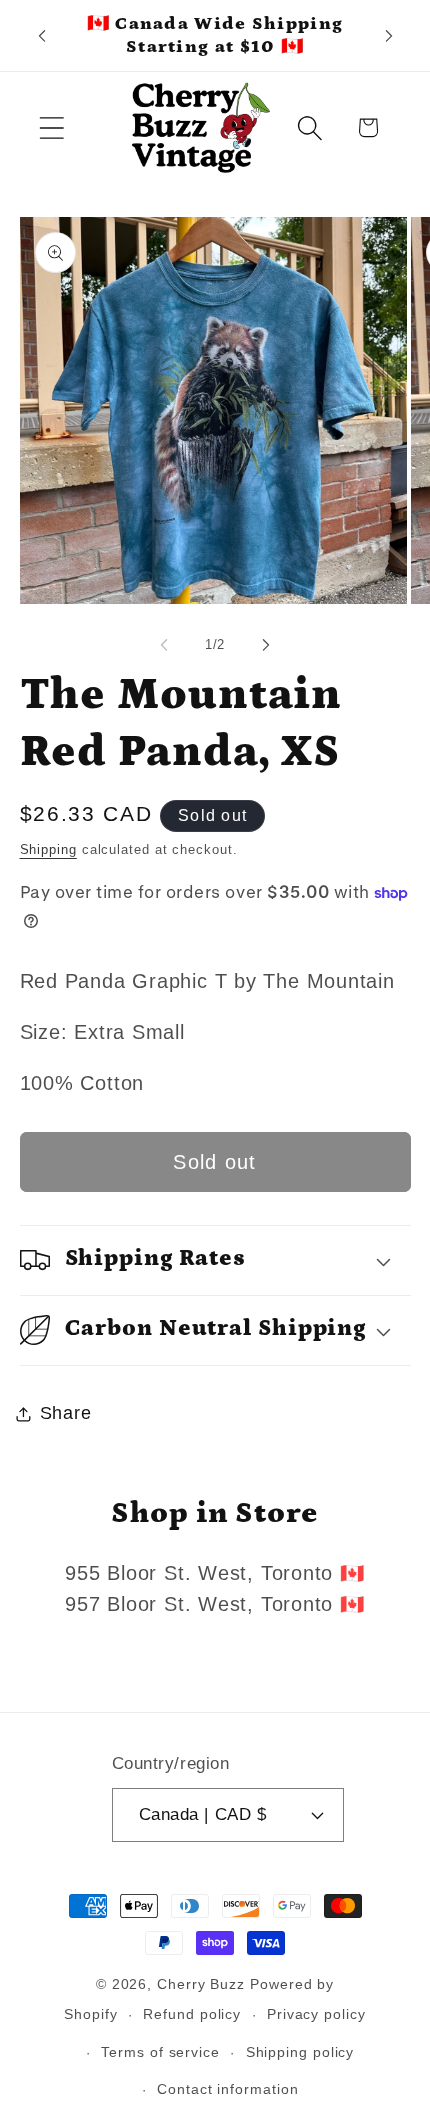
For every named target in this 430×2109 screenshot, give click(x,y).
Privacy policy (316, 2014)
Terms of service (160, 2052)
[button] (51, 127)
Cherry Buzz (201, 1984)
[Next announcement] (389, 36)
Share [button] (66, 1413)
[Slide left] (164, 645)
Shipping (48, 849)
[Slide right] (266, 645)
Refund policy (192, 2014)
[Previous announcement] (42, 36)
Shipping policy (300, 2052)
